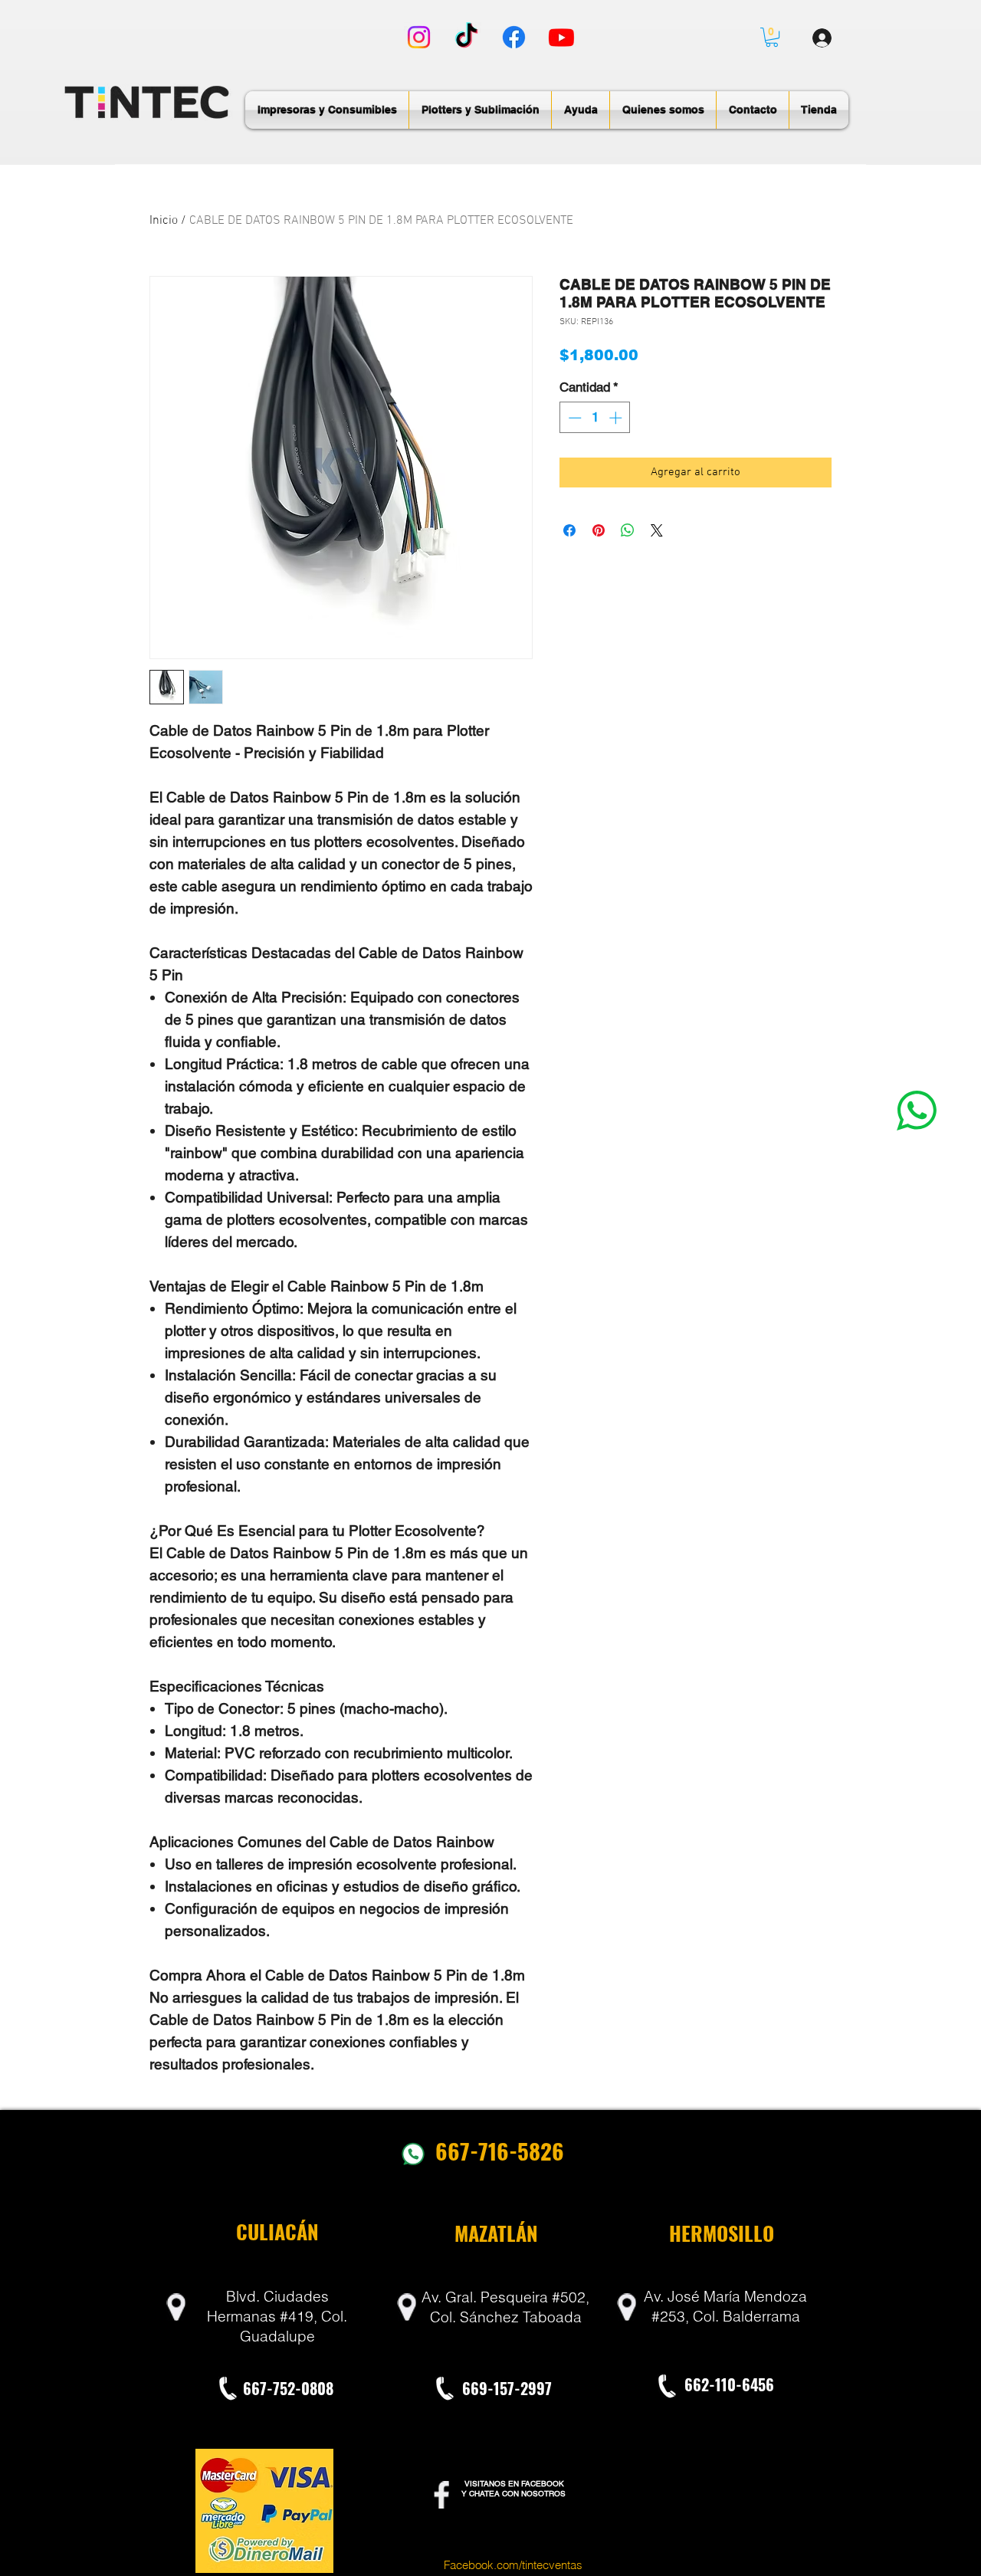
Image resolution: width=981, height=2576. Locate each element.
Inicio (164, 221)
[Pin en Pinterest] (599, 530)
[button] (772, 37)
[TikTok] (466, 37)
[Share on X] (657, 530)
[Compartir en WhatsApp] (628, 530)
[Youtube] (561, 37)
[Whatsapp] (917, 1110)
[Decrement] (573, 418)
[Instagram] (419, 37)
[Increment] (617, 418)
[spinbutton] (595, 418)
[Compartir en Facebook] (569, 530)
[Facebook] (514, 37)
